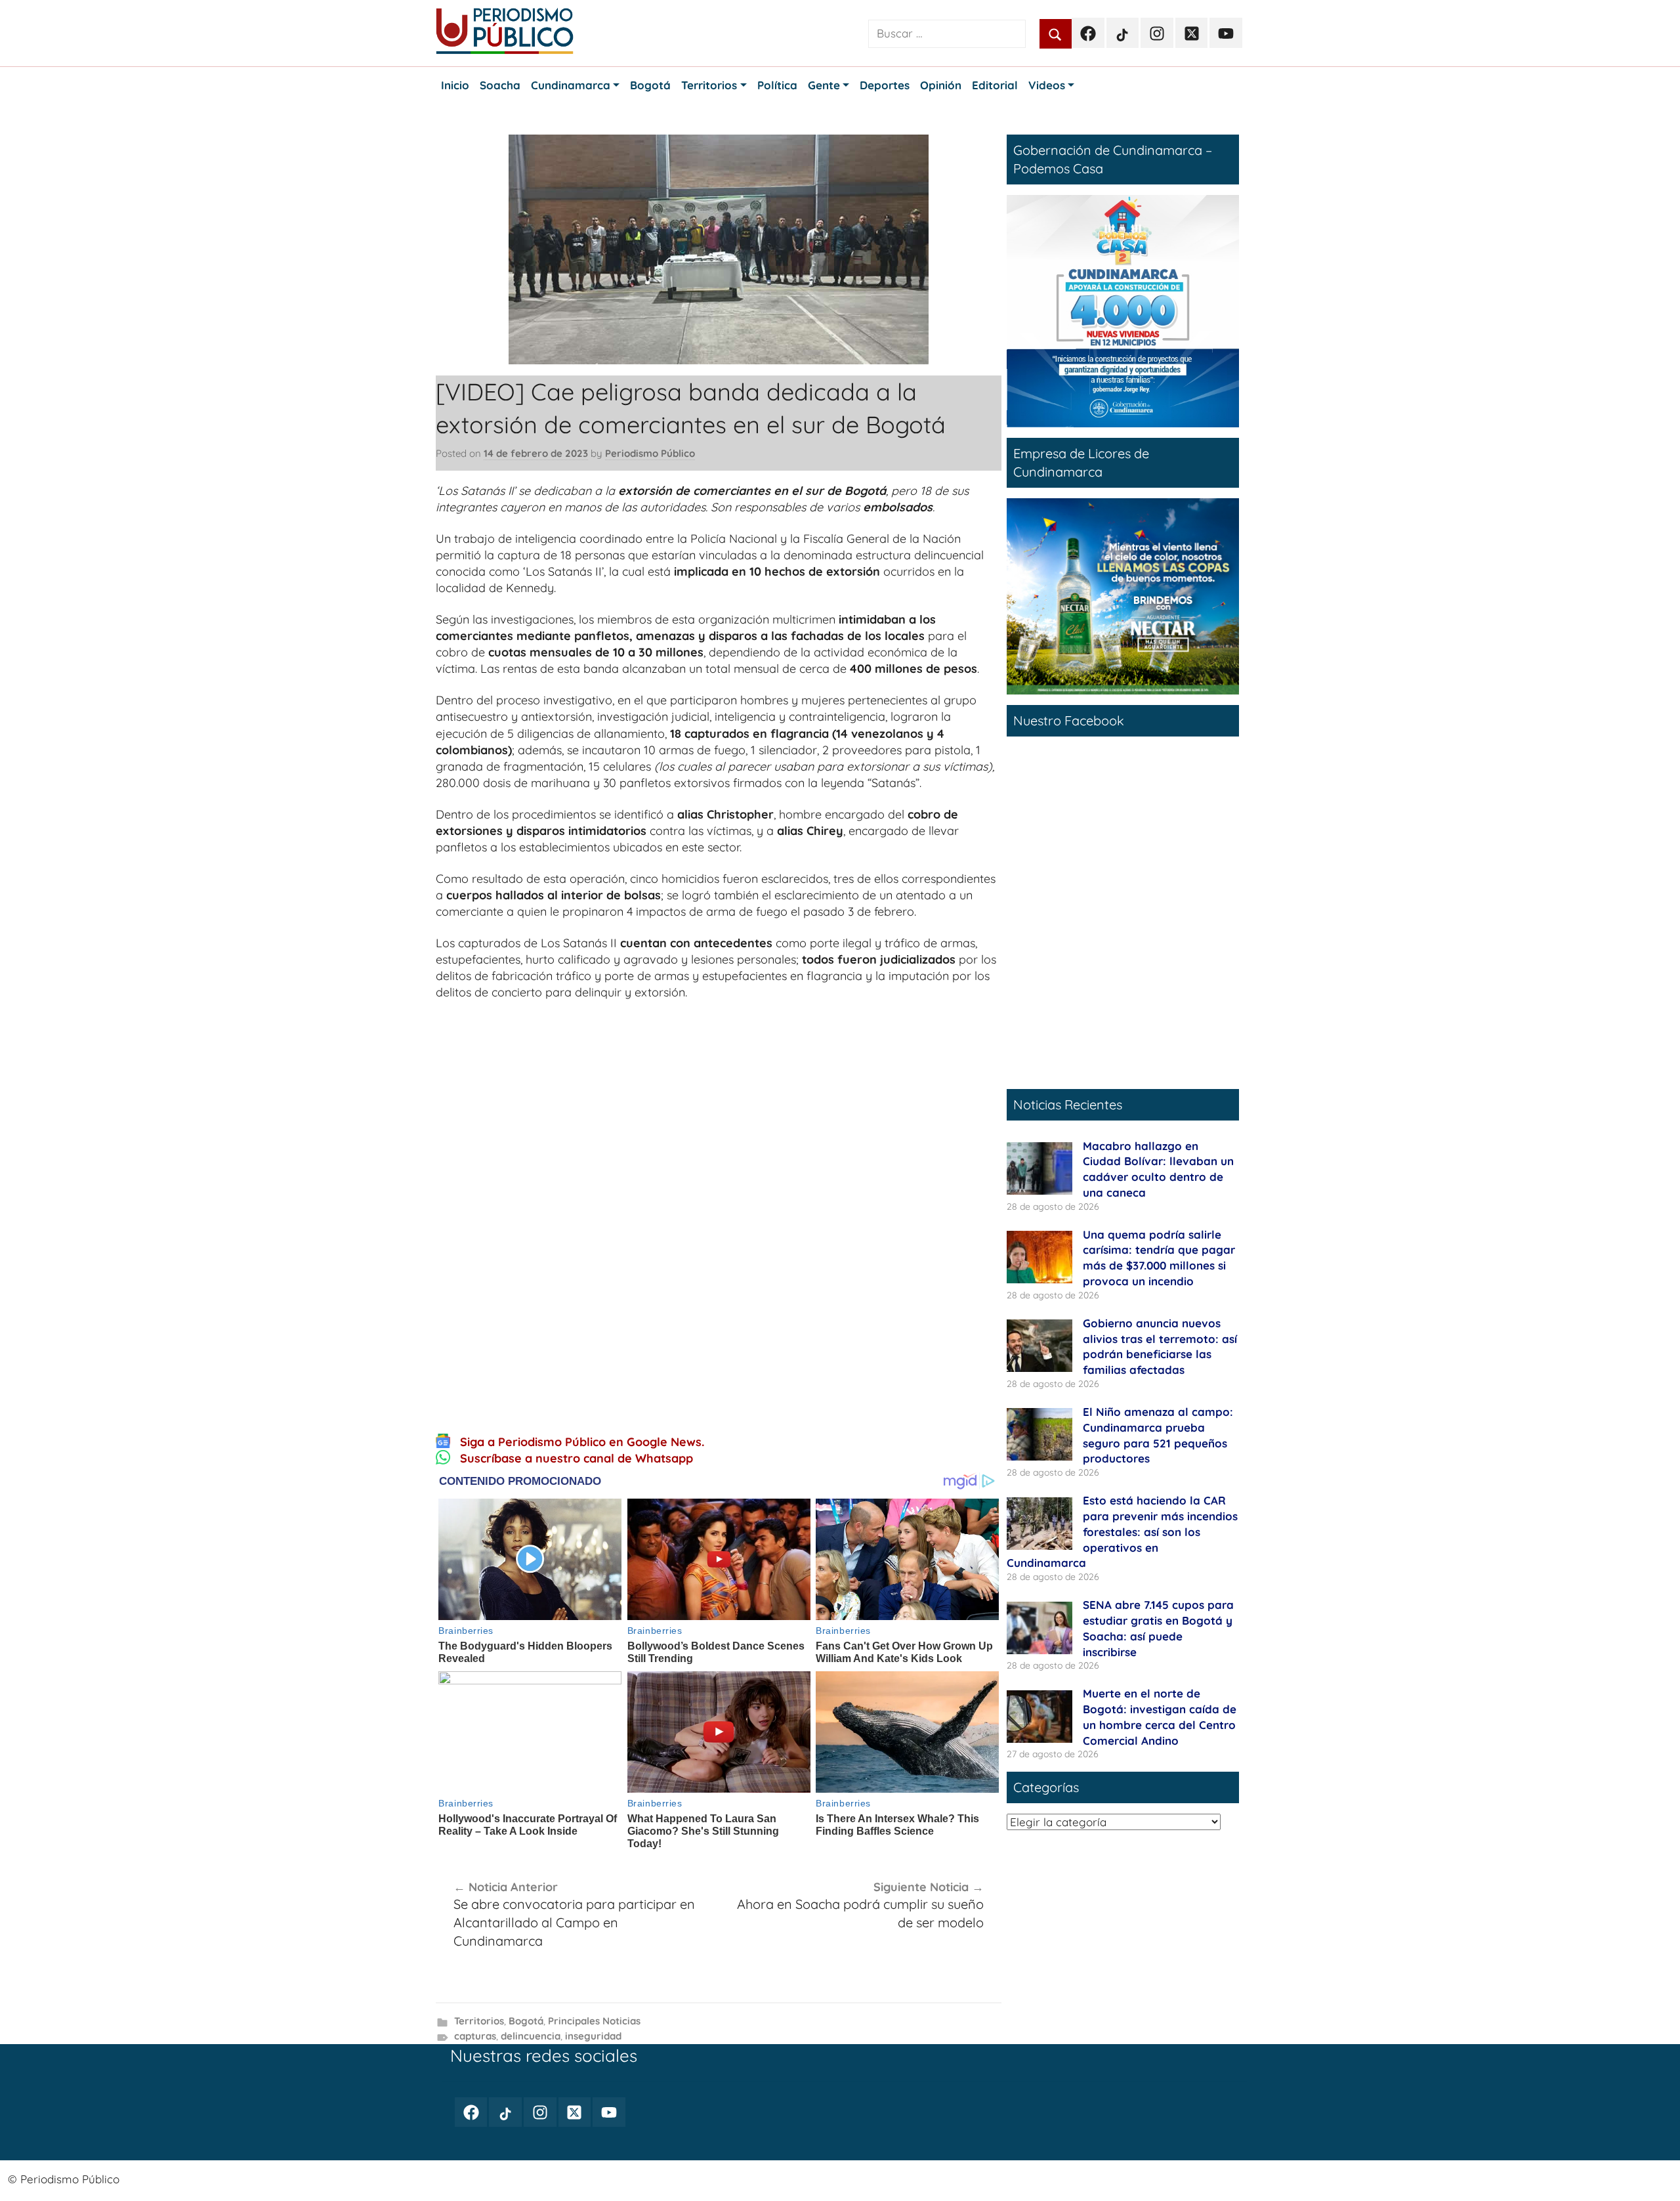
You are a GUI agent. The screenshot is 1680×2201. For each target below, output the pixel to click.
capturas (475, 2036)
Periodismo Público (650, 453)
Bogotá (526, 2021)
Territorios (479, 2021)
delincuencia (531, 2036)
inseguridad (593, 2036)
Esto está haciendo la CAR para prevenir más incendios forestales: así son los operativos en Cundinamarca (1122, 1531)
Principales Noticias (594, 2021)
